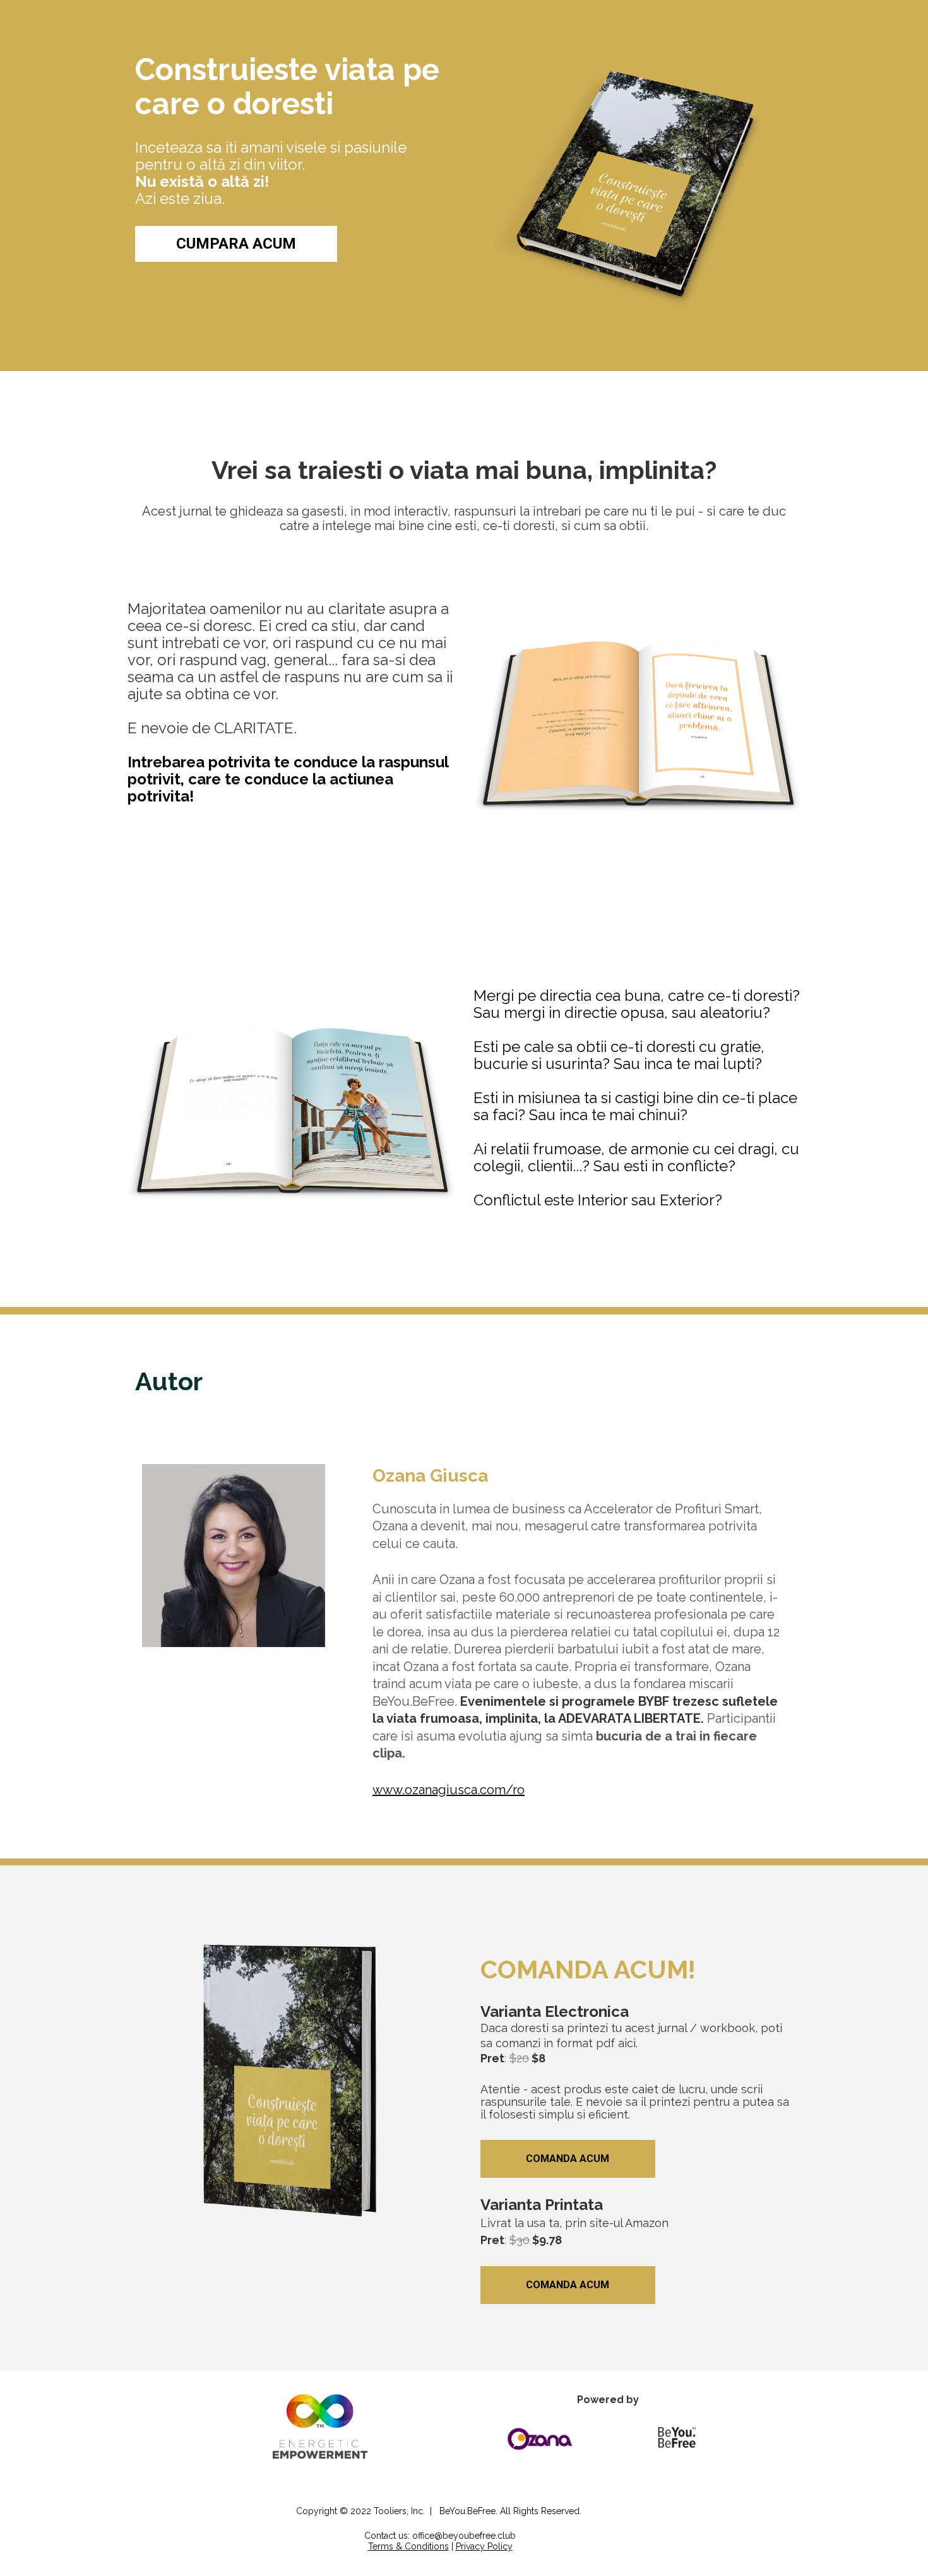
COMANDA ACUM (568, 2159)
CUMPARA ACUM (236, 244)
